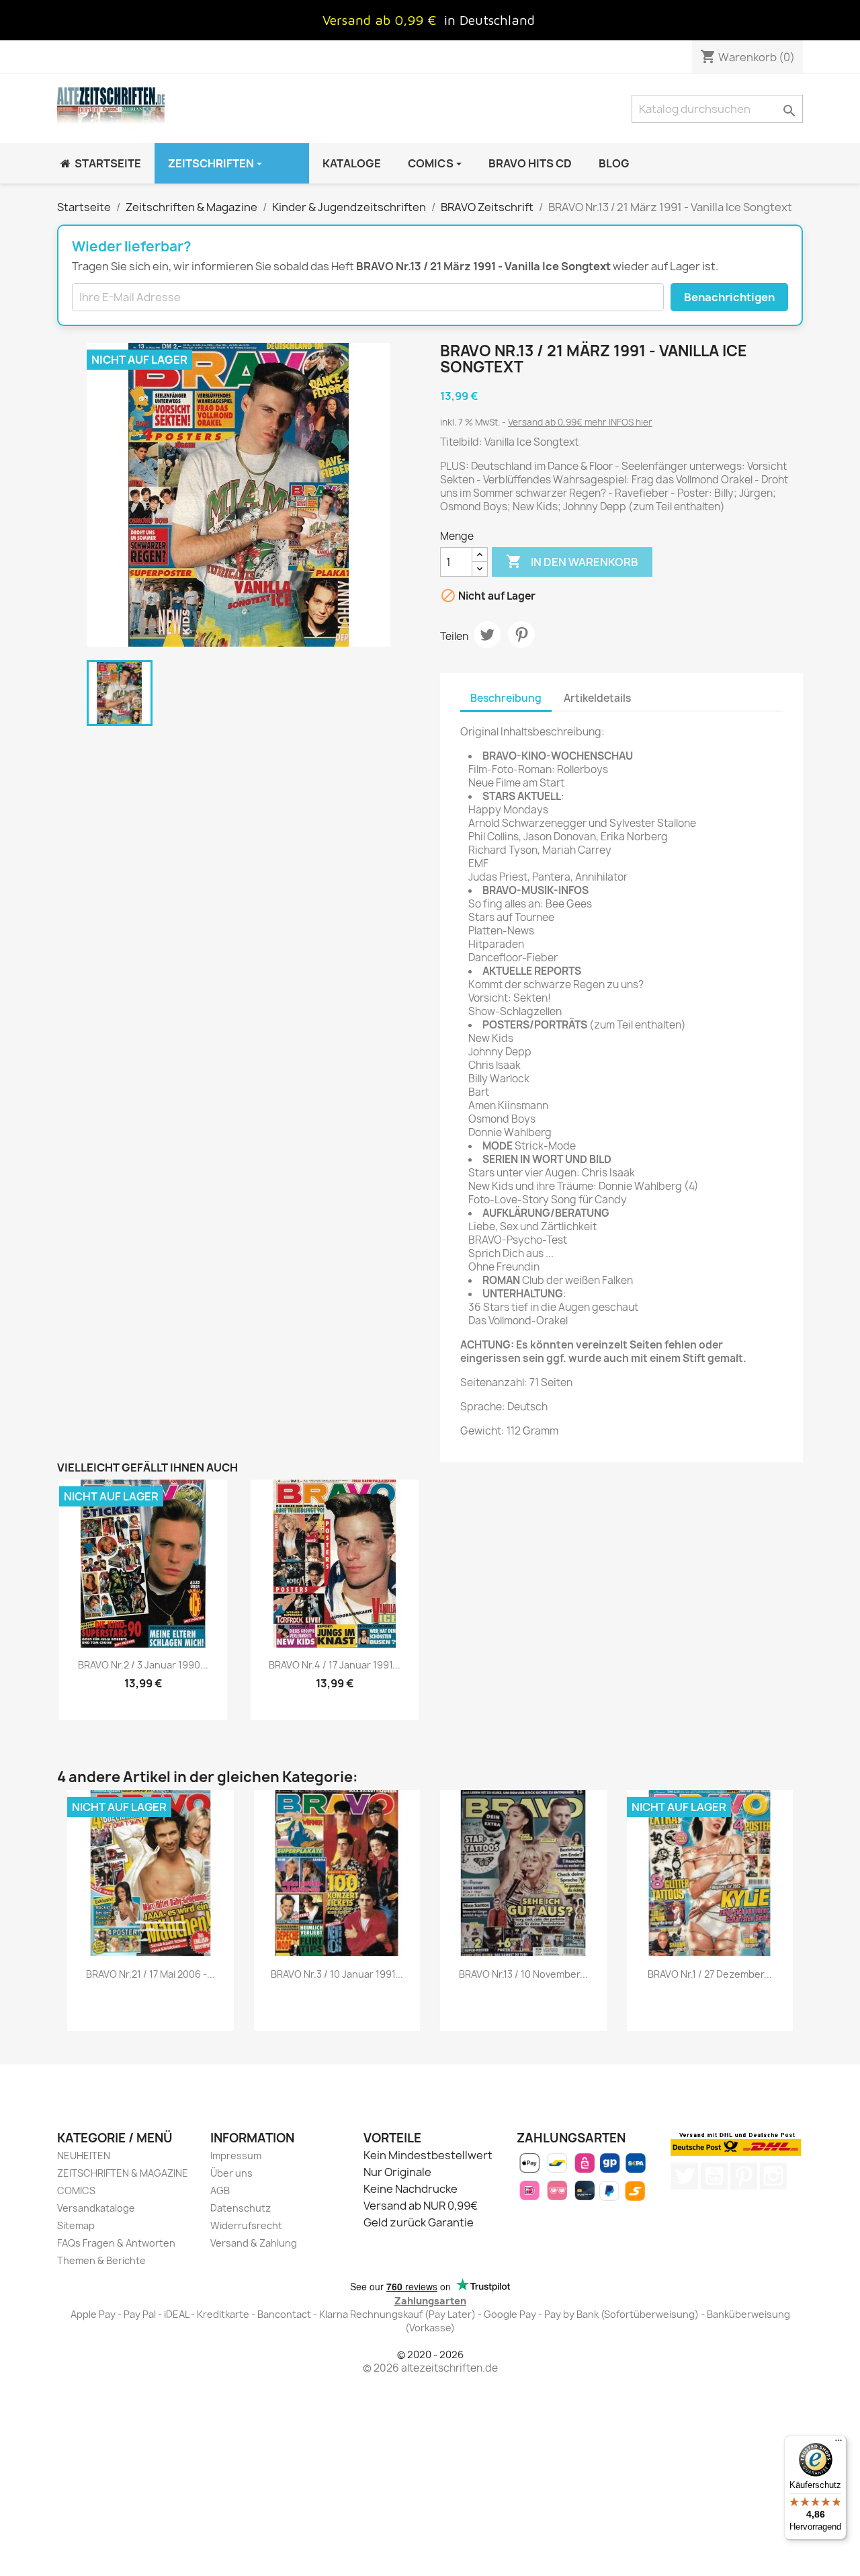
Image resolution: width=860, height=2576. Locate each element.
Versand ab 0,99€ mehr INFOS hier (580, 422)
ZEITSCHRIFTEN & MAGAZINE (123, 2173)
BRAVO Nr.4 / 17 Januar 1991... (335, 1665)
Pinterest (521, 635)
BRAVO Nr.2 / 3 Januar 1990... (143, 1665)
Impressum (236, 2156)
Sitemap (76, 2225)
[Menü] (838, 2444)
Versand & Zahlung (254, 2243)
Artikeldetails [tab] (597, 698)
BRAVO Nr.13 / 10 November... (523, 1974)
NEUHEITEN (84, 2156)
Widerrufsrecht (246, 2225)
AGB (220, 2190)
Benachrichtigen (729, 297)
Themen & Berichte (101, 2260)
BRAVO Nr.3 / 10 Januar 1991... (337, 1974)
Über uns (231, 2173)
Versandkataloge (96, 2208)
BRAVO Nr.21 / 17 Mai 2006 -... (150, 1974)
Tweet (487, 635)
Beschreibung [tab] (506, 698)
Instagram (773, 2176)
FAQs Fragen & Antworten (116, 2243)
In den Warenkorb (572, 561)
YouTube (714, 2176)
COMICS (76, 2190)
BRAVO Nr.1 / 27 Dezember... (710, 1974)
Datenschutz (241, 2208)
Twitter (685, 2176)
